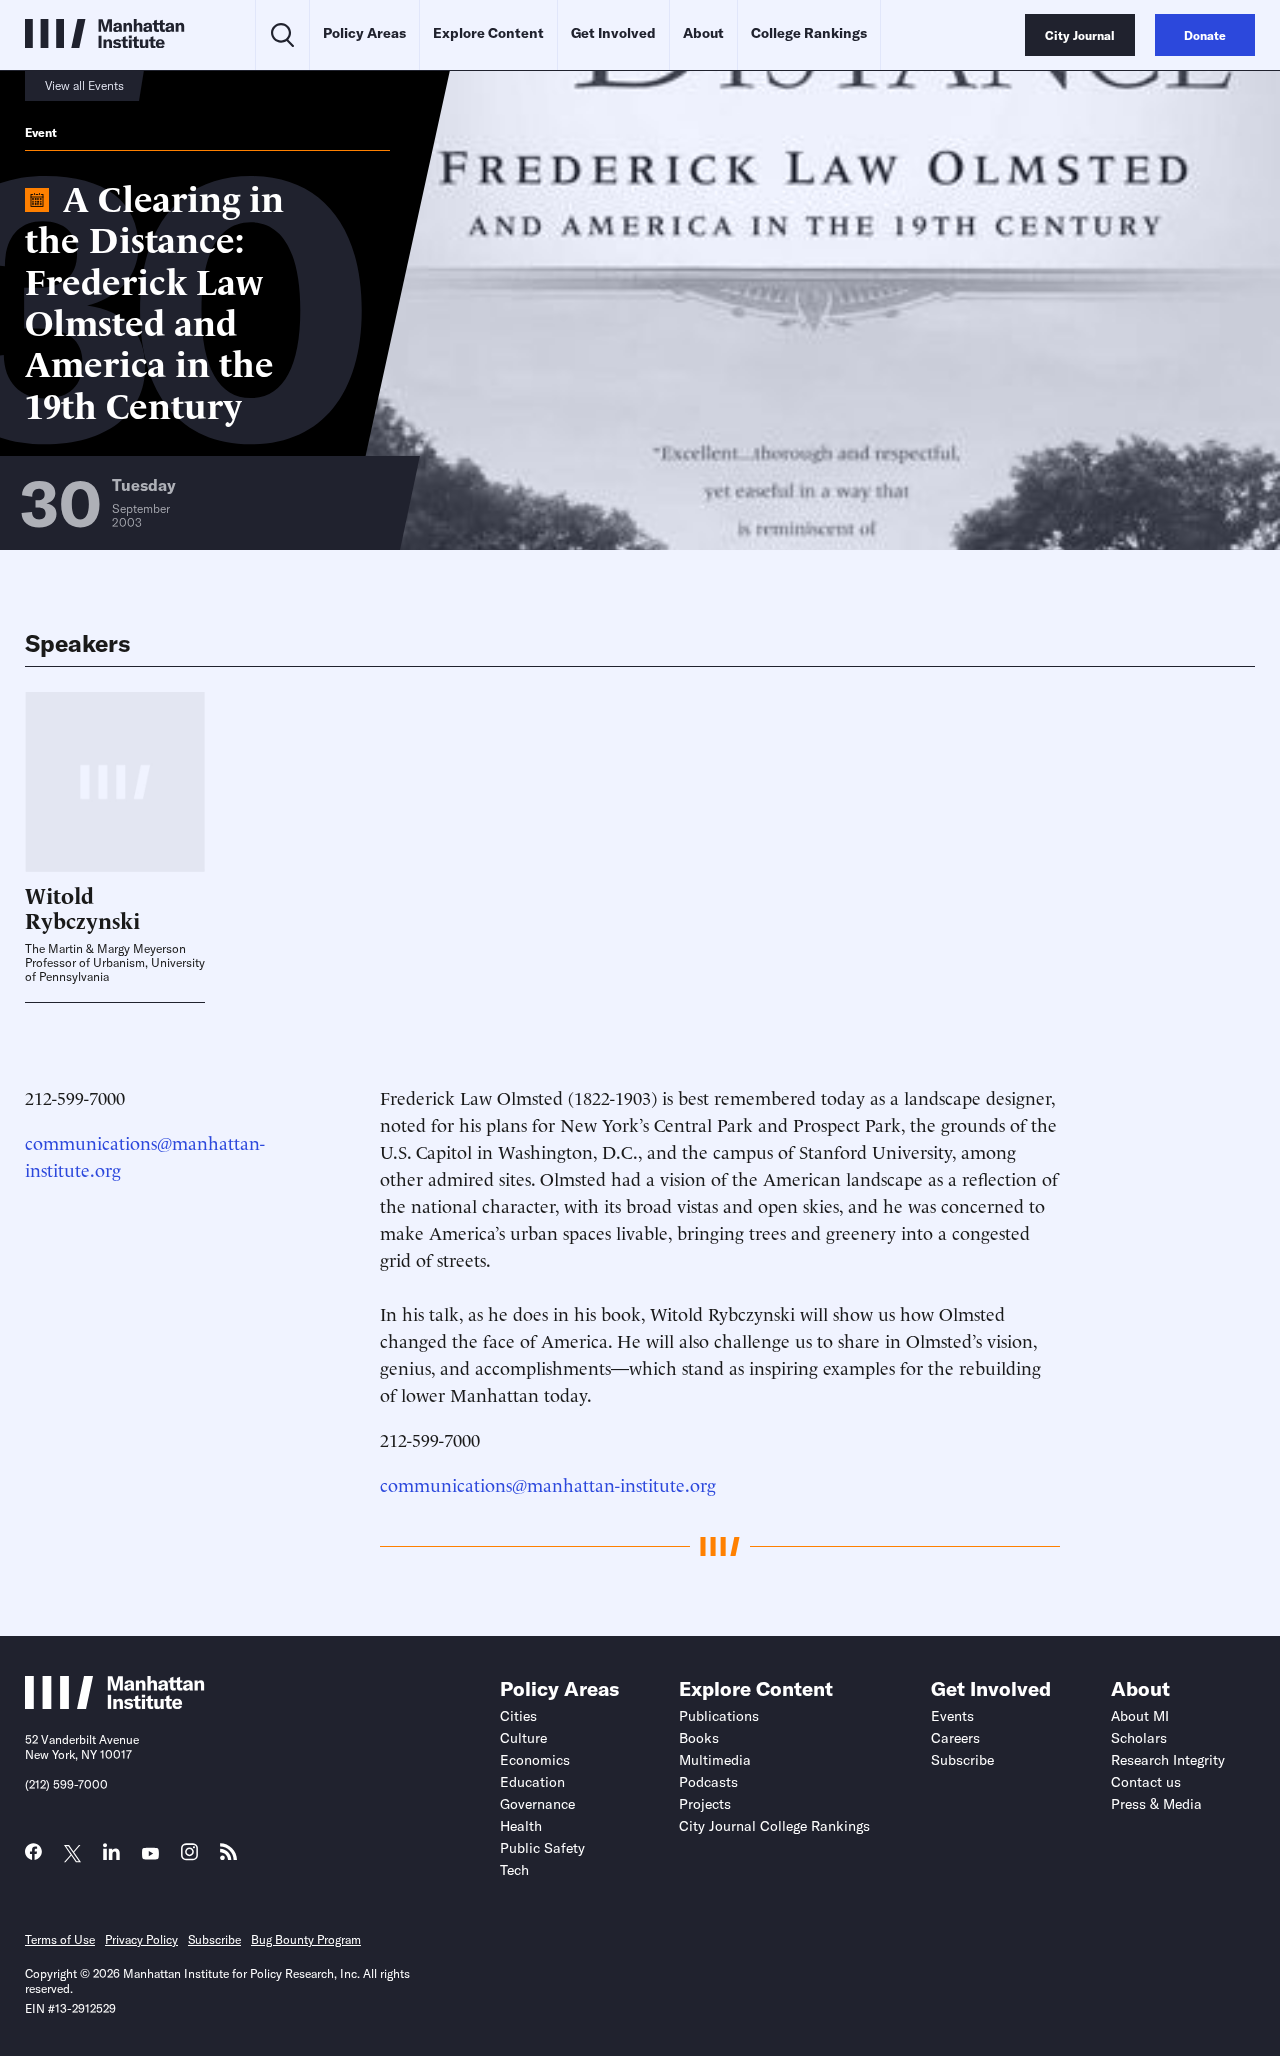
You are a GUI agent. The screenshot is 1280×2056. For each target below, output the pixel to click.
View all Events (84, 85)
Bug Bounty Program (306, 1939)
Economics (535, 1760)
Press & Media (1156, 1804)
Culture (523, 1738)
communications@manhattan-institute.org (548, 1483)
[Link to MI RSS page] (228, 1856)
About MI (1140, 1716)
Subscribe (962, 1760)
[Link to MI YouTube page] (150, 1854)
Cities (518, 1716)
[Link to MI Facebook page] (33, 1856)
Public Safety (542, 1848)
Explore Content (488, 33)
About (703, 33)
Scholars (1139, 1738)
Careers (955, 1738)
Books (699, 1738)
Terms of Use (60, 1939)
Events (952, 1716)
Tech (514, 1870)
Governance (537, 1804)
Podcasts (708, 1782)
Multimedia (715, 1760)
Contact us (1146, 1782)
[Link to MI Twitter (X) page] (72, 1854)
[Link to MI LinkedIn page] (111, 1856)
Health (521, 1826)
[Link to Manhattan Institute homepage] (115, 1703)
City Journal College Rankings (774, 1826)
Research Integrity (1168, 1760)
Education (532, 1782)
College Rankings (809, 33)
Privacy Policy (141, 1939)
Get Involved (613, 33)
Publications (719, 1716)
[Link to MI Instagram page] (189, 1857)
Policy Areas (364, 33)
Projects (705, 1804)
